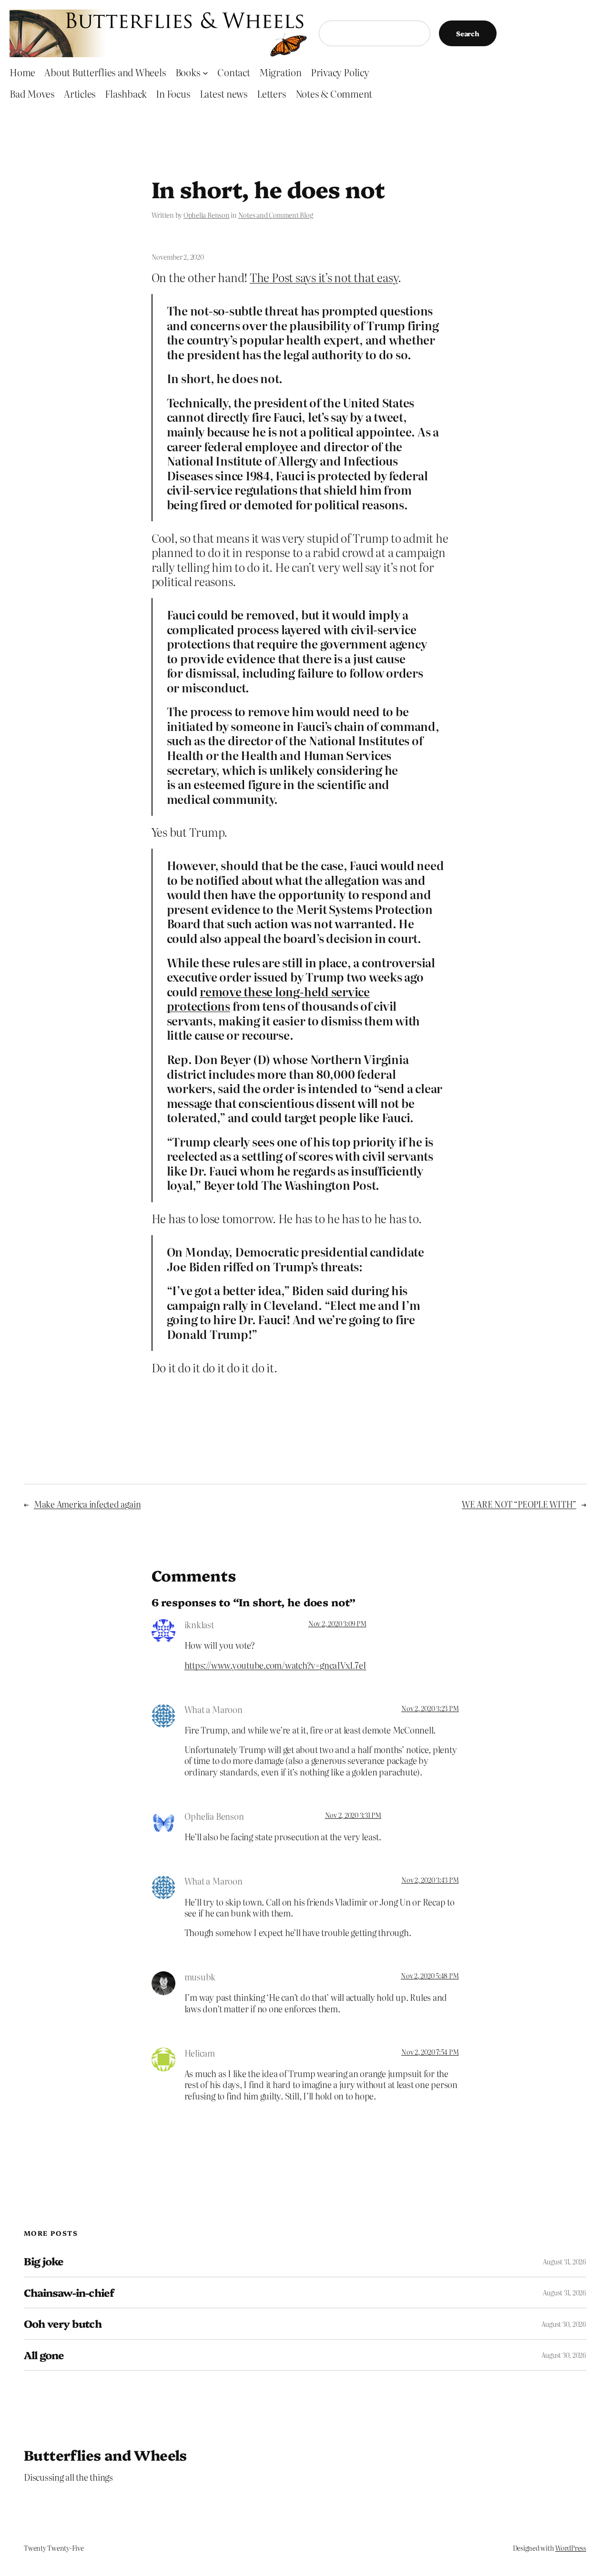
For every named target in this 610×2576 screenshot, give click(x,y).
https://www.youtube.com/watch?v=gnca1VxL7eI (275, 1665)
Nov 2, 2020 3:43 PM (430, 1880)
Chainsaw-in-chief (69, 2292)
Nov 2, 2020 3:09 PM (337, 1623)
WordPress (571, 2548)
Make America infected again (87, 1504)
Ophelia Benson (207, 215)
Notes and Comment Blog (276, 215)
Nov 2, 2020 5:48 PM (430, 1976)
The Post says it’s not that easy (324, 277)
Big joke (44, 2261)
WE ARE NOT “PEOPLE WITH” (519, 1504)
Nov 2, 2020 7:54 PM (430, 2052)
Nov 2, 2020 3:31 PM (353, 1815)
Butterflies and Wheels (105, 2454)
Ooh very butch (63, 2323)
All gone (44, 2355)
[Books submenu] (205, 72)
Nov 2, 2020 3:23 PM (430, 1708)
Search (468, 33)
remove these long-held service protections (268, 999)
